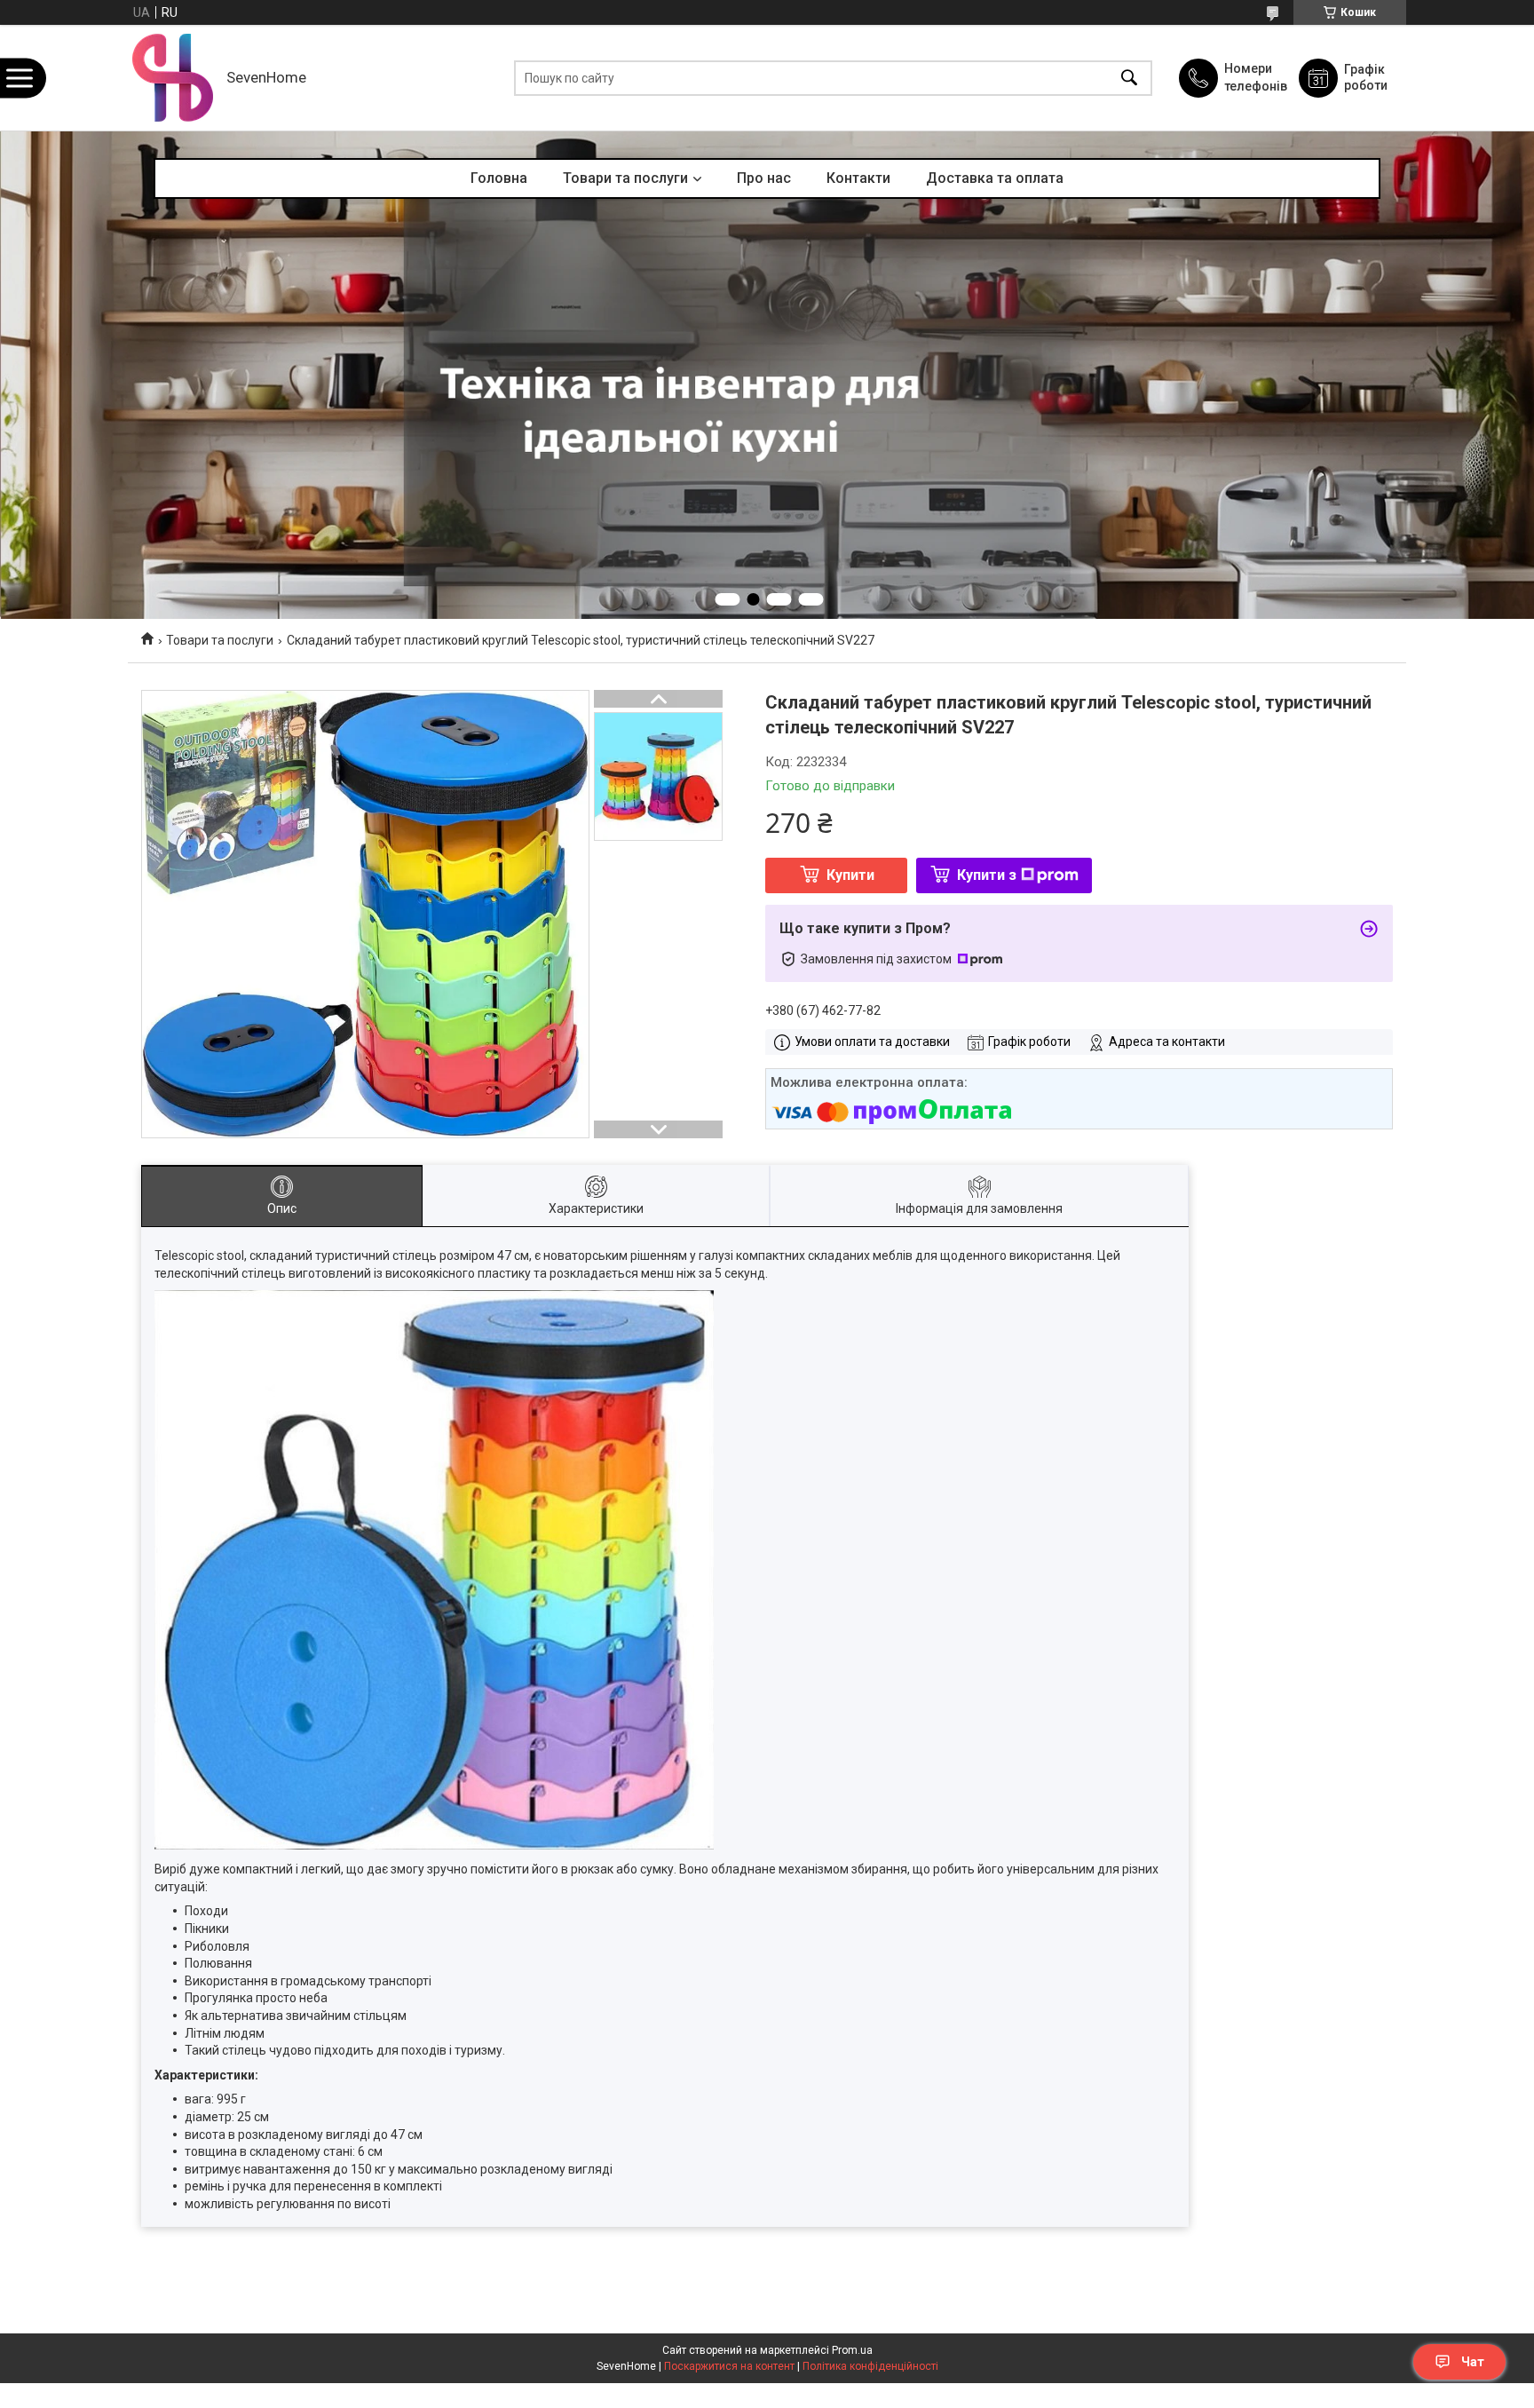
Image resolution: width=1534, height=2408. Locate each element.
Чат (1473, 2362)
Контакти (858, 178)
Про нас (764, 178)
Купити (850, 875)
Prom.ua (852, 2350)
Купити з (987, 875)
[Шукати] (1129, 78)
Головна (499, 178)
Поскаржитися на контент (729, 2366)
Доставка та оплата (995, 178)
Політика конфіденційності (870, 2366)
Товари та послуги (625, 178)
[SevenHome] (173, 78)
